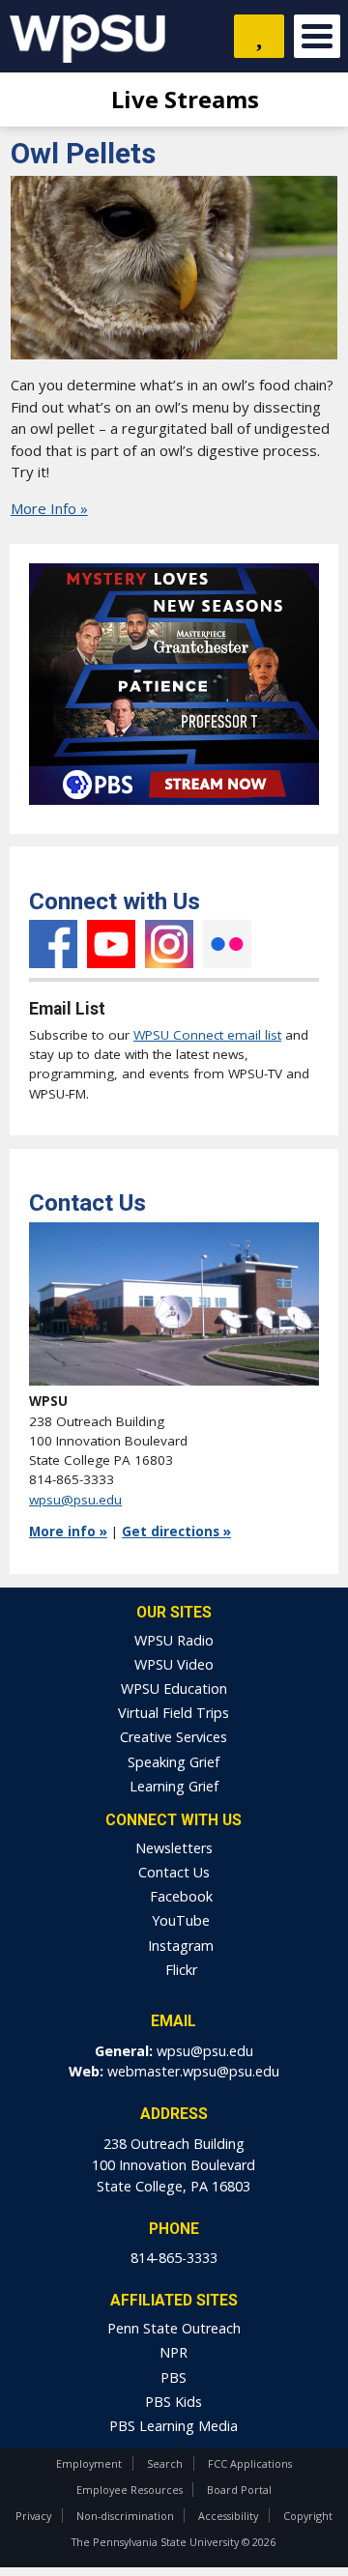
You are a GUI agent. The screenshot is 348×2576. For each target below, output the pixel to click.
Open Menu (317, 36)
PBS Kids (174, 2402)
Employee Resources (130, 2490)
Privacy (33, 2516)
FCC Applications (250, 2463)
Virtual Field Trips (174, 1713)
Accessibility (228, 2516)
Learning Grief (174, 1786)
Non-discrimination (125, 2516)
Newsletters (174, 1848)
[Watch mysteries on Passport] (174, 810)
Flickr (227, 944)
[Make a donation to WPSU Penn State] (259, 36)
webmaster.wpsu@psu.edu (193, 2071)
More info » (68, 1531)
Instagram (169, 944)
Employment (89, 2463)
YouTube (111, 944)
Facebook (53, 944)
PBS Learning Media (174, 2426)
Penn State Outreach (174, 2328)
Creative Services (174, 1737)
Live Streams (182, 99)
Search (165, 2463)
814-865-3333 (174, 2258)
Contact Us (174, 1872)
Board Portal (239, 2490)
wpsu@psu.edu (75, 1500)
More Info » (49, 508)
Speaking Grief (174, 1762)
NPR (174, 2352)
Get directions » (176, 1531)
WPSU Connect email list (207, 1035)
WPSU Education (174, 1689)
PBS (174, 2377)
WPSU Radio (174, 1640)
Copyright (308, 2516)
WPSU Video (174, 1664)
